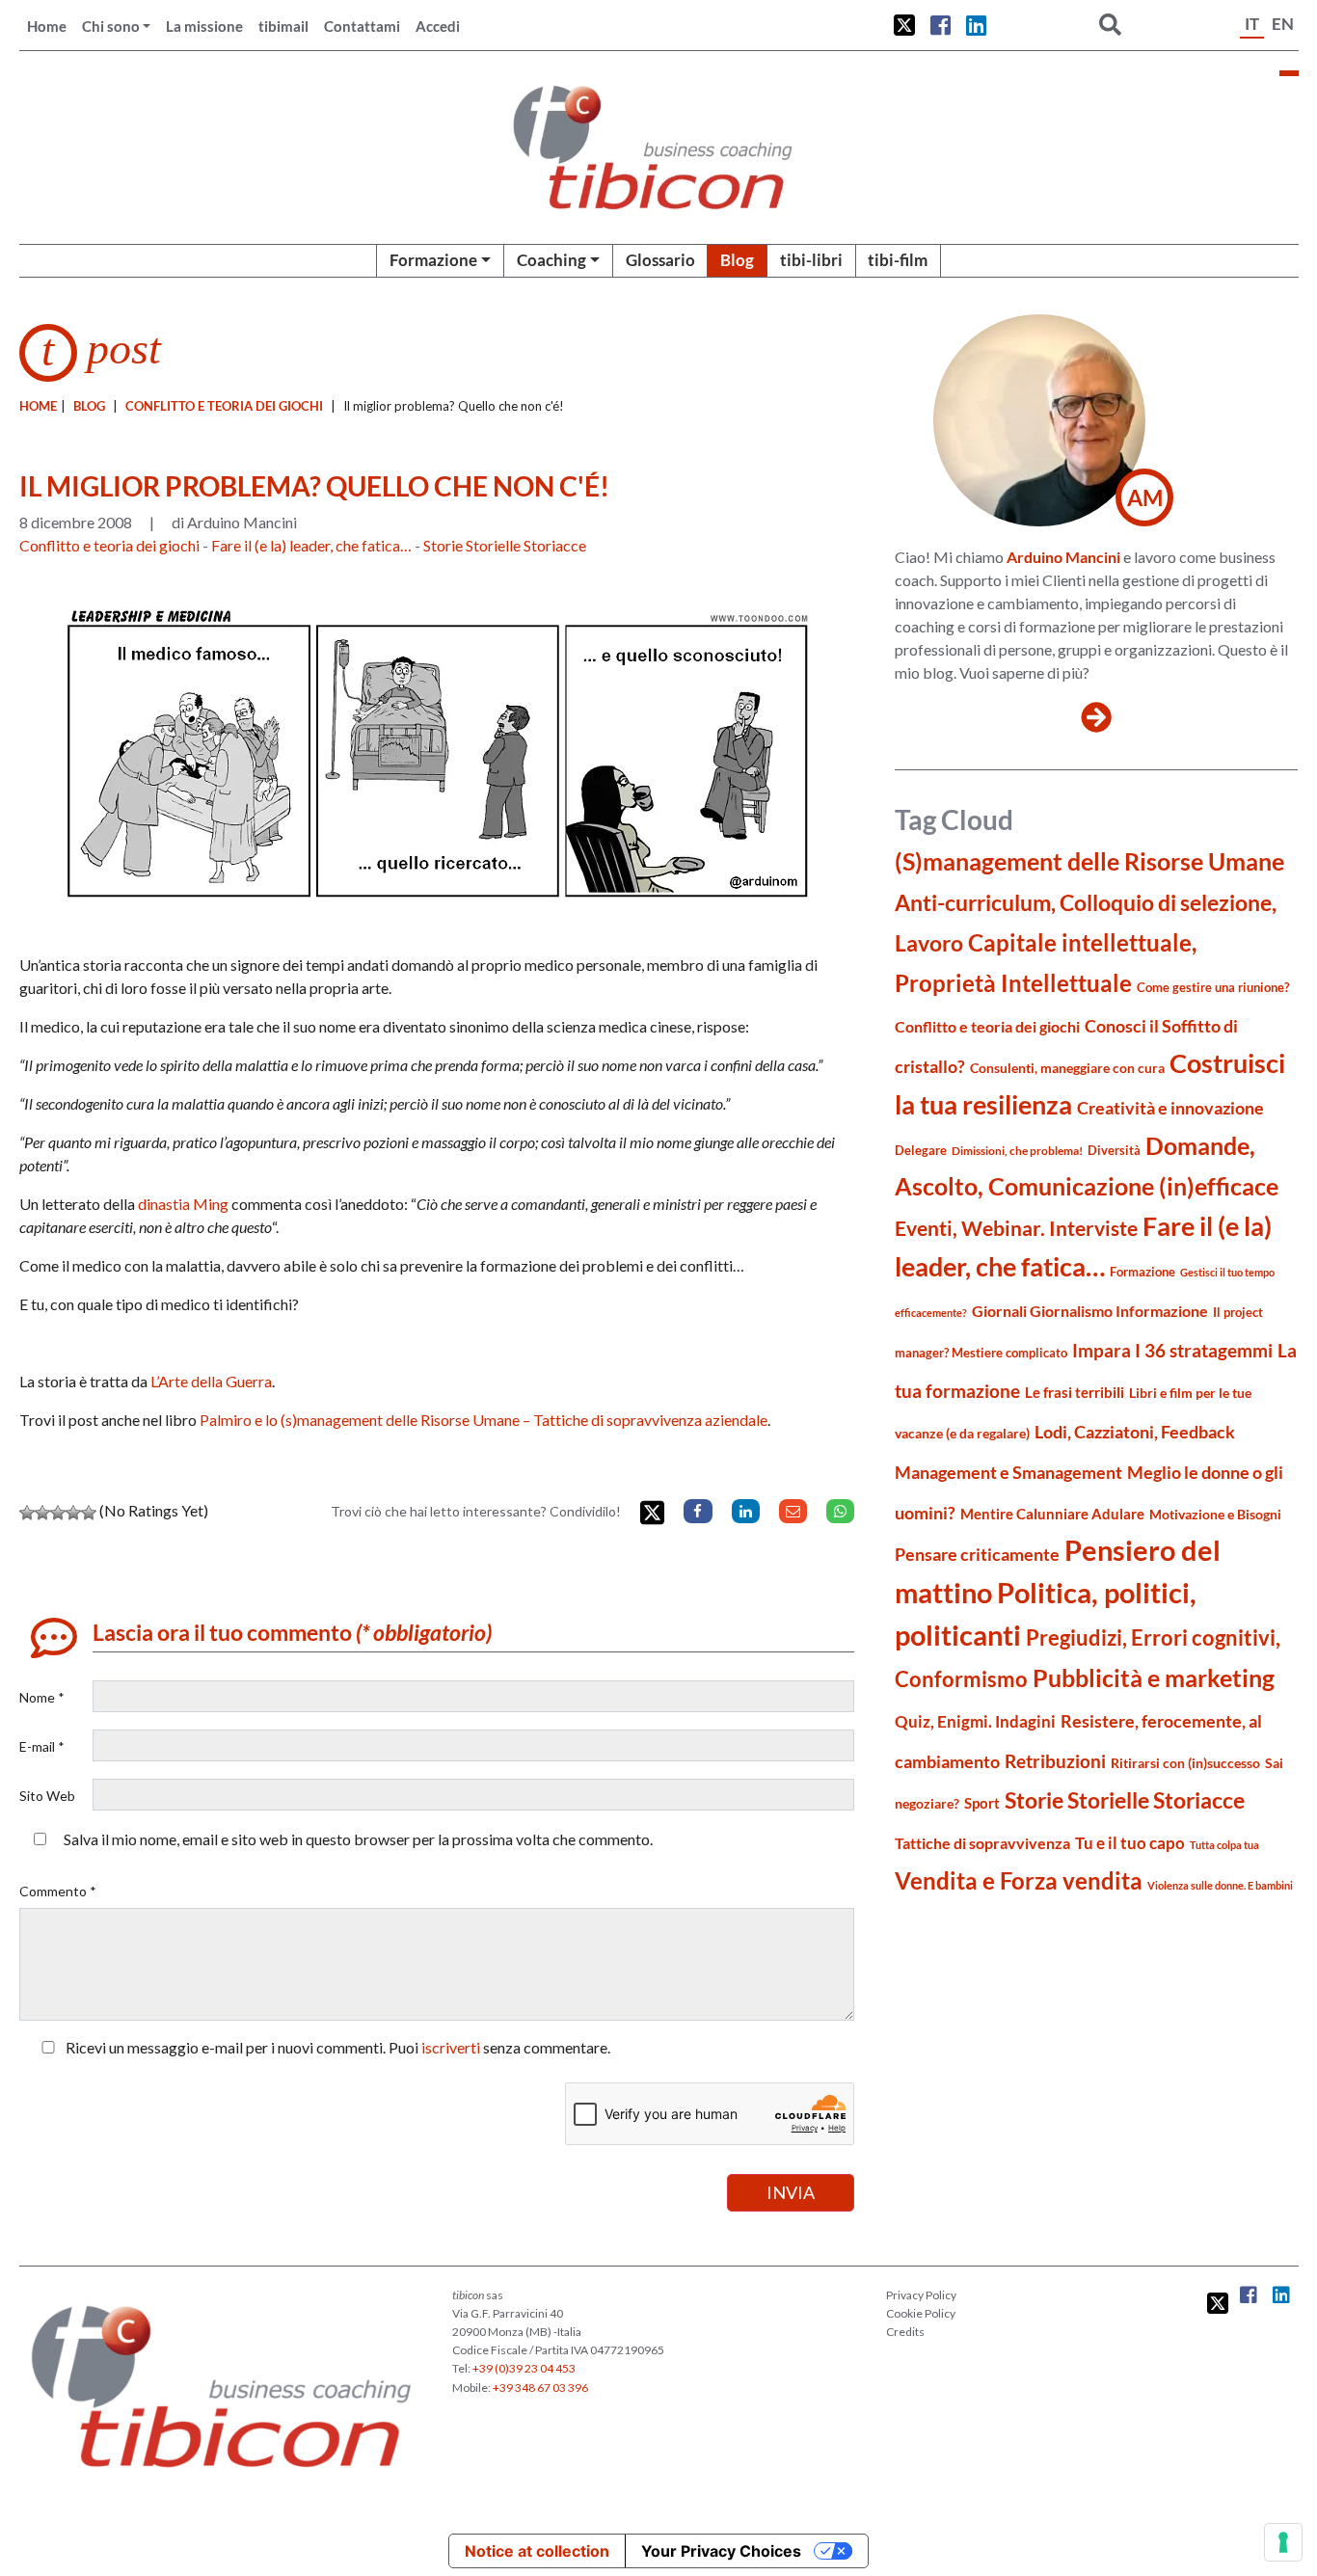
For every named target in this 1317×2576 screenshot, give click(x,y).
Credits (905, 2332)
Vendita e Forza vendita (1019, 1880)
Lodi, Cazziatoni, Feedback (1135, 1432)
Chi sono (111, 26)
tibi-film (898, 260)
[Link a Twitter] (904, 25)
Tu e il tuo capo (1130, 1843)
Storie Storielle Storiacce (505, 545)
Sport (982, 1803)
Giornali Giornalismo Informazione (1090, 1311)
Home (47, 26)
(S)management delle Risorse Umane (1089, 861)
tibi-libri (811, 260)
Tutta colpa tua (1224, 1845)
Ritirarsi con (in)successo (1185, 1763)
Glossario (660, 260)
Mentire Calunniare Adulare (1052, 1514)
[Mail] (793, 1511)
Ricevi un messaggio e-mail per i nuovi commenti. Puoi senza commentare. (336, 2047)
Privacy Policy (921, 2295)
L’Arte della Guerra (211, 1381)
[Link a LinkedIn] (976, 25)
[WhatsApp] (840, 1511)
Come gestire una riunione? (1213, 987)
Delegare (921, 1150)
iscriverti (451, 2047)
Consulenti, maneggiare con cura (1067, 1068)
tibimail (283, 26)
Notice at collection (537, 2551)
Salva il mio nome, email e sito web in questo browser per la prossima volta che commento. (358, 1839)
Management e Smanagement (1008, 1472)
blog (89, 406)
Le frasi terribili (1075, 1392)
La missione (204, 26)
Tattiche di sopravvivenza (982, 1843)
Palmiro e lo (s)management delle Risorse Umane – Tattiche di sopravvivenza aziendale (484, 1420)
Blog (737, 260)
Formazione (433, 260)
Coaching (551, 260)
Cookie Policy (921, 2313)
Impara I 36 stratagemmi (1172, 1350)
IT (1252, 24)
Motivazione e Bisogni (1215, 1514)
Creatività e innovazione (1170, 1108)
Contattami (362, 26)
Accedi (438, 26)
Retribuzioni (1055, 1761)
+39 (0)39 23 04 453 (524, 2368)
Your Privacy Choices (721, 2551)
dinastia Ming (183, 1204)
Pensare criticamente (977, 1555)
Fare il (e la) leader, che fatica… (311, 545)
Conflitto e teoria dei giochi (224, 406)
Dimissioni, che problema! (1017, 1151)
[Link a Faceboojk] (941, 25)
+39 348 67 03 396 (540, 2388)
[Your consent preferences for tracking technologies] (1283, 2542)
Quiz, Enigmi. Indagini (975, 1721)
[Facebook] (698, 1511)
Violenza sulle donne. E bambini (1220, 1885)
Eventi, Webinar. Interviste (1016, 1228)
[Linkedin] (746, 1511)
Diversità (1114, 1151)
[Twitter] (652, 1513)
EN (1283, 24)
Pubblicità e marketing (1154, 1678)
